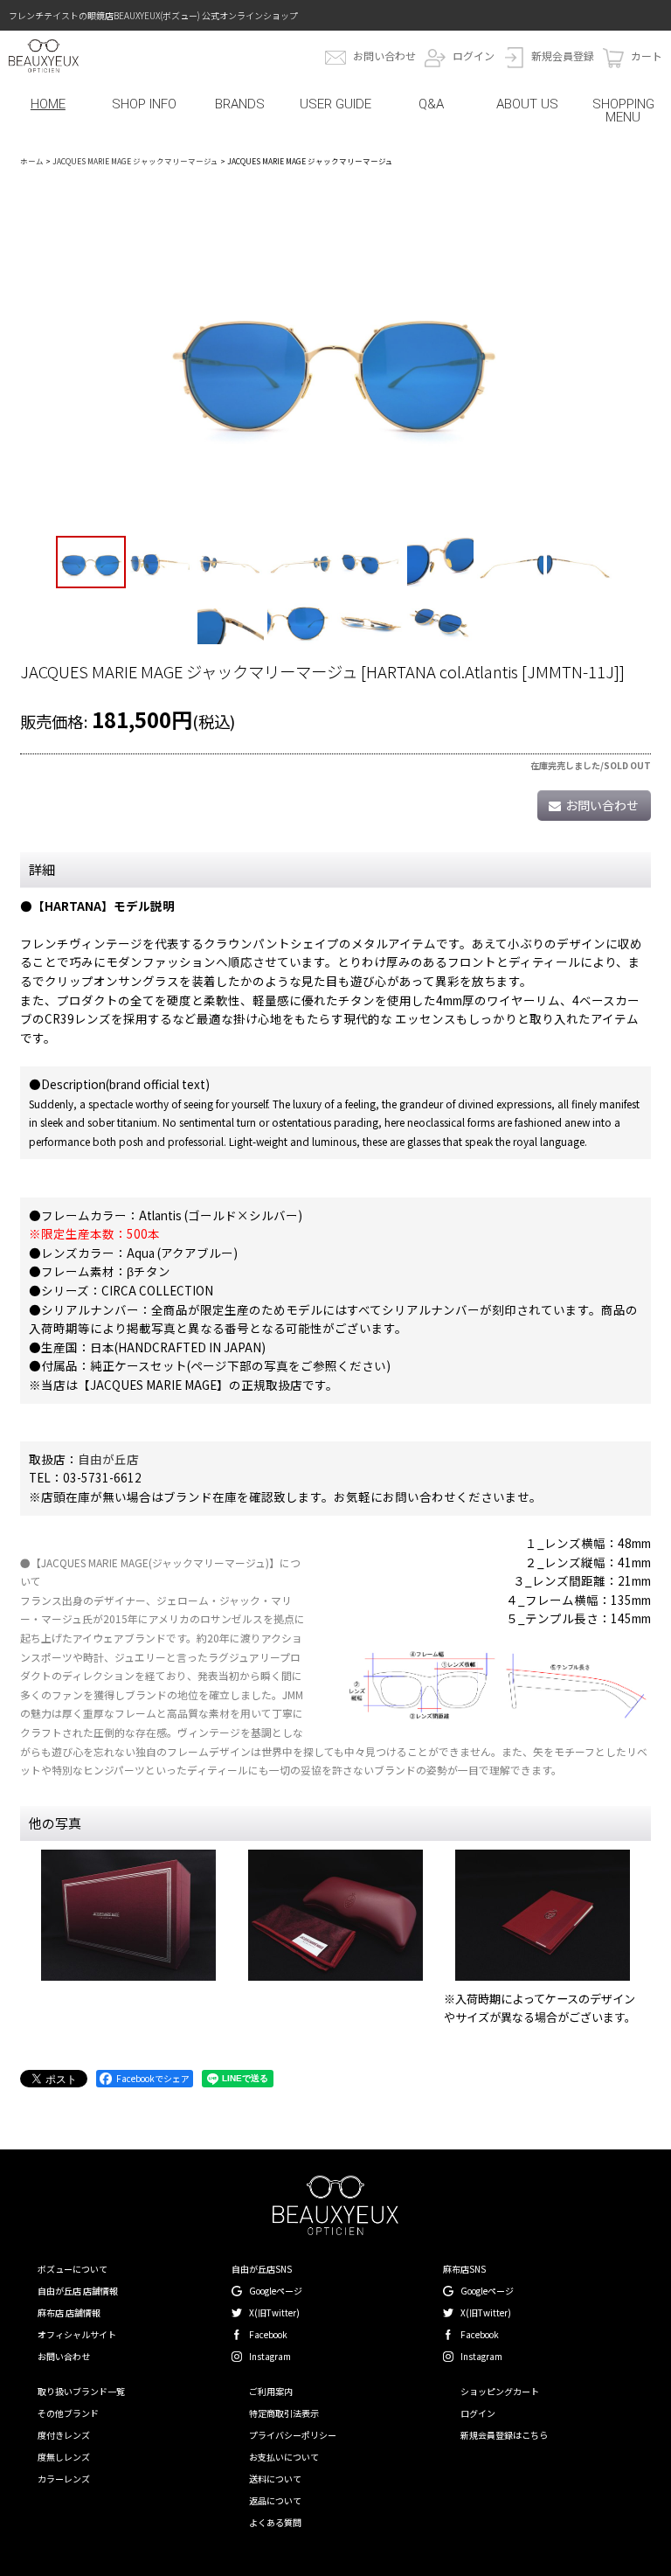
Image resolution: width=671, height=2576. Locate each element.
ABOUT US (527, 104)
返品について (275, 2500)
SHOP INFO (144, 104)
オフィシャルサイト (77, 2334)
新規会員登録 (563, 56)
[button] (91, 562)
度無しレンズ (64, 2457)
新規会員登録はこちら (504, 2435)
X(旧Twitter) (274, 2312)
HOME (48, 104)
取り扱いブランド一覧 (81, 2391)
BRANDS (240, 104)
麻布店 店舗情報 (69, 2312)
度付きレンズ (64, 2435)
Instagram (270, 2356)
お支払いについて (284, 2457)
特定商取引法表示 (284, 2413)
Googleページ (276, 2291)
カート (647, 56)
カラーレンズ (64, 2479)
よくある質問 (275, 2522)
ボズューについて (73, 2269)
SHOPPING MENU (623, 111)
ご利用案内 (271, 2391)
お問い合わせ (384, 56)
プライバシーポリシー (293, 2435)
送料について (275, 2479)
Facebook (268, 2334)
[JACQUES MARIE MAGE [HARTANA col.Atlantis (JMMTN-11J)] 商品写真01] (335, 357)
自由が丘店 (108, 1459)
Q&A (431, 104)
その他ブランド (68, 2413)
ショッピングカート (500, 2391)
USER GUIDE (335, 104)
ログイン (474, 56)
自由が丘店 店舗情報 (78, 2291)
